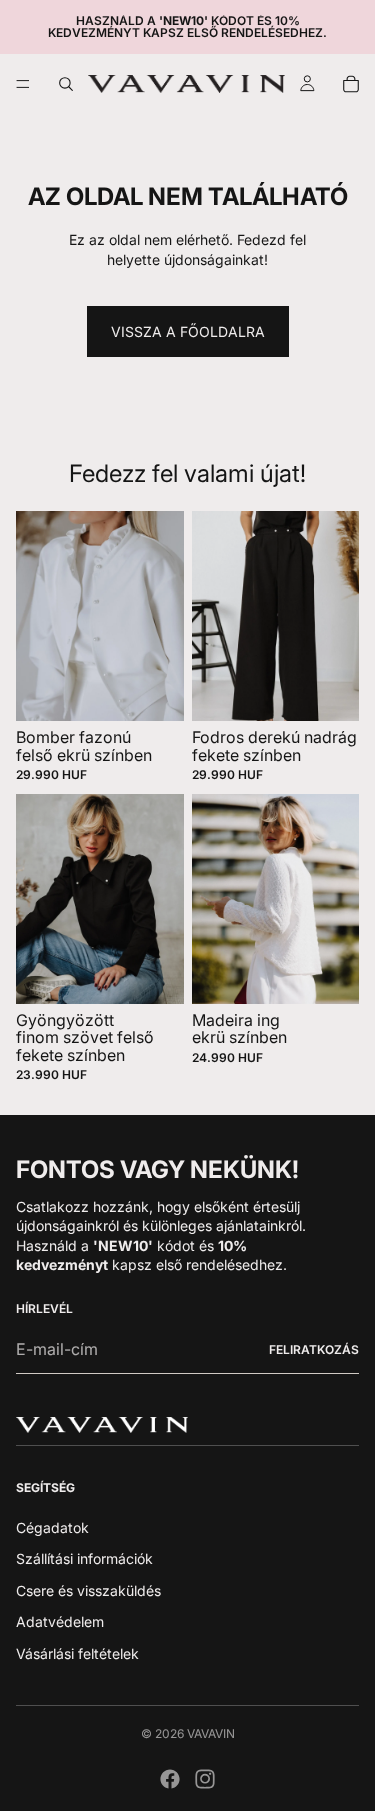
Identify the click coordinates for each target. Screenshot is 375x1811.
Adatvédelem (60, 1621)
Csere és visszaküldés (88, 1589)
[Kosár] (351, 84)
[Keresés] (66, 84)
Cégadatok (52, 1526)
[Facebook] (170, 1779)
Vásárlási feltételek (77, 1653)
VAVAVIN (211, 1733)
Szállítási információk (84, 1558)
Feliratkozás (314, 1349)
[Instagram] (205, 1779)
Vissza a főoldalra (188, 331)
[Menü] (23, 84)
